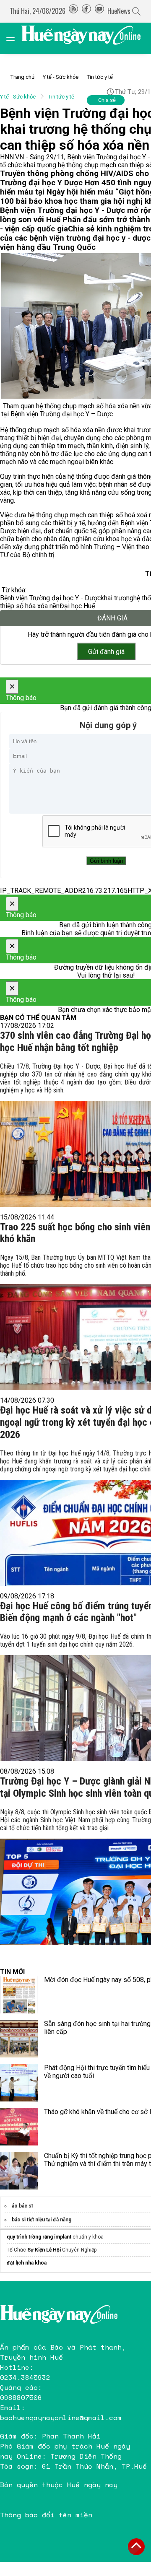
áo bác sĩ (22, 2206)
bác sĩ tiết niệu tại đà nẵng (42, 2220)
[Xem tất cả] (15, 38)
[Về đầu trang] (136, 2547)
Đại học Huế (77, 606)
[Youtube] (99, 11)
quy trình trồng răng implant (39, 2237)
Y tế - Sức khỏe (61, 77)
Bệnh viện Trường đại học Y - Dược (50, 598)
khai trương (117, 598)
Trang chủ (22, 77)
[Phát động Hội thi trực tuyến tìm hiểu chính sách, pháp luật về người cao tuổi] (19, 2083)
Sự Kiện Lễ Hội (44, 2250)
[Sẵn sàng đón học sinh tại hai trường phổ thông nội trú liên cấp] (19, 2039)
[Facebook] (86, 11)
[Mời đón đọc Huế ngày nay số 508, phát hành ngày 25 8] (19, 1995)
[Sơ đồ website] (73, 11)
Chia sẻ (107, 100)
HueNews (119, 11)
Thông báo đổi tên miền (46, 2515)
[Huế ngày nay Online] (86, 38)
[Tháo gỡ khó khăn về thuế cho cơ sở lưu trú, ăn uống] (19, 2127)
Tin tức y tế (100, 77)
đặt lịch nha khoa (27, 2263)
